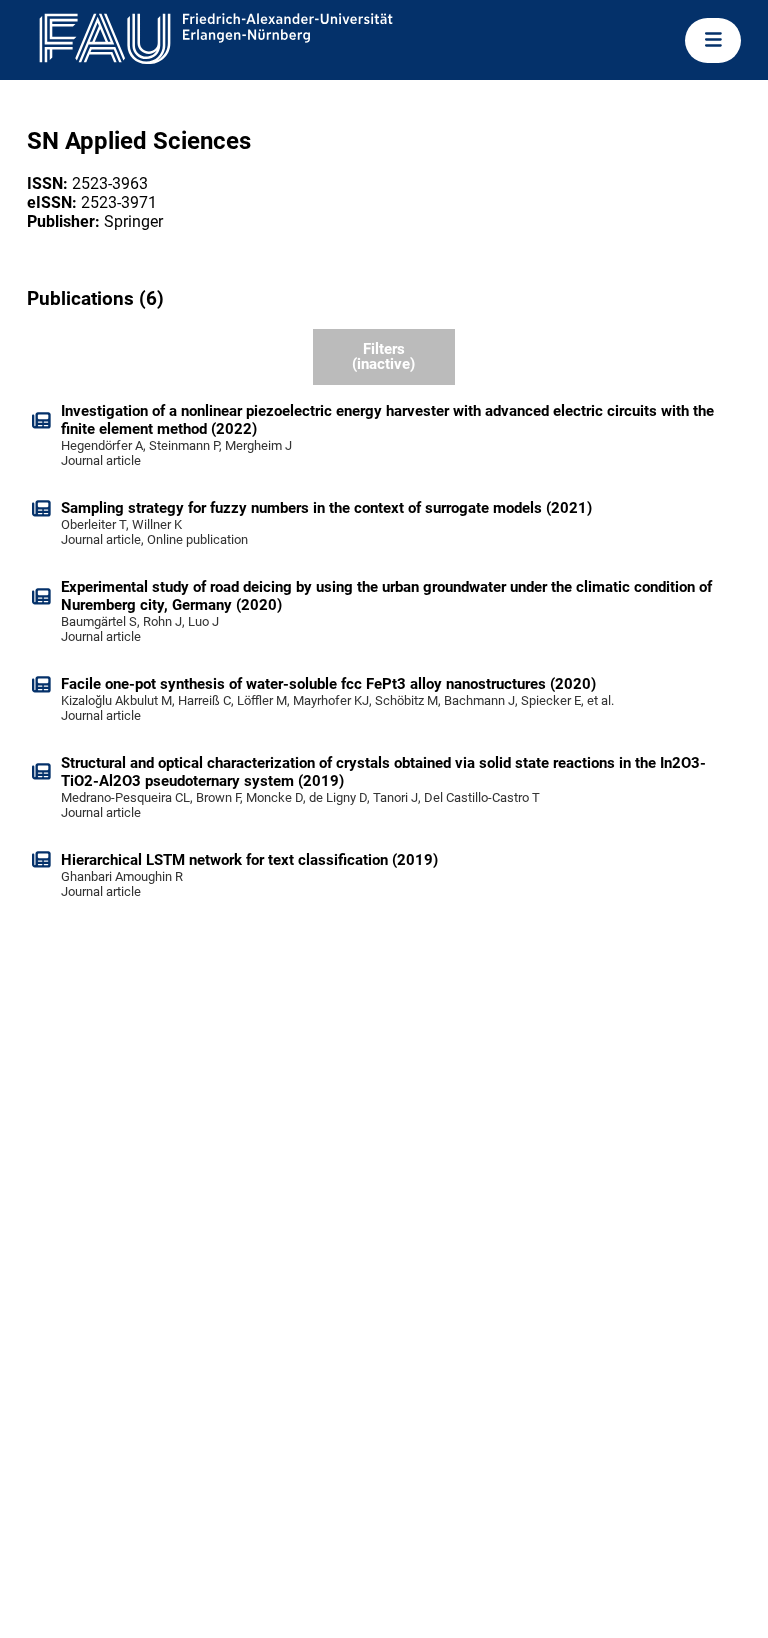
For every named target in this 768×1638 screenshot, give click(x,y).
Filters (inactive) (383, 356)
